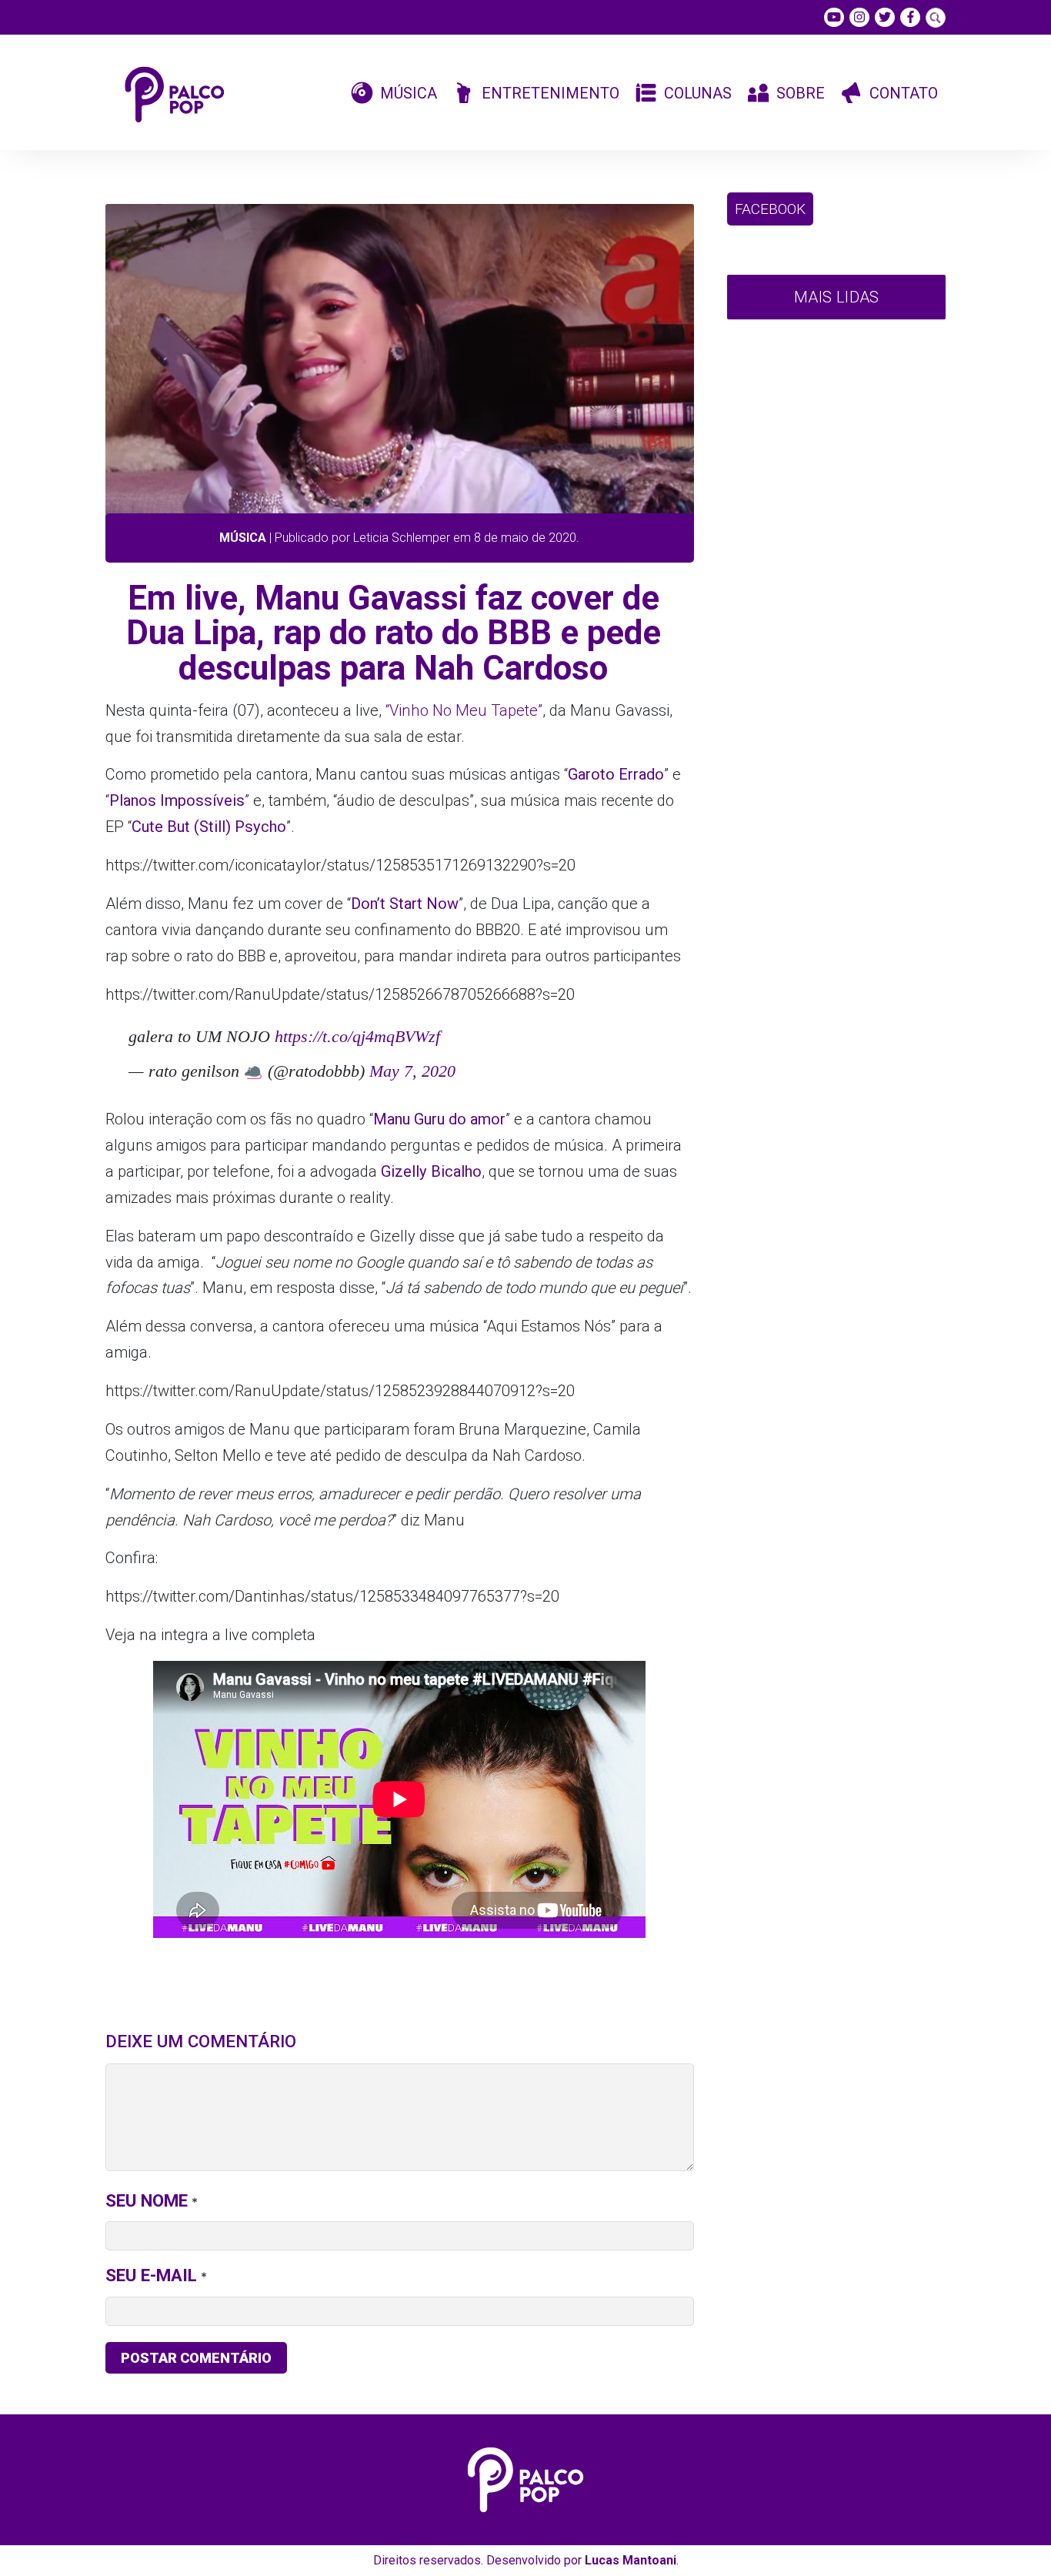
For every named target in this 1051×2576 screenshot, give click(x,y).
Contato (904, 93)
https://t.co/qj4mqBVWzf (357, 1036)
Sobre (801, 93)
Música (409, 93)
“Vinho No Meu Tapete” (464, 710)
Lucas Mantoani (631, 2560)
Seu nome (147, 2200)
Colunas (698, 93)
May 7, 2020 (412, 1071)
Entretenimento (551, 93)
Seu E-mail (151, 2275)
